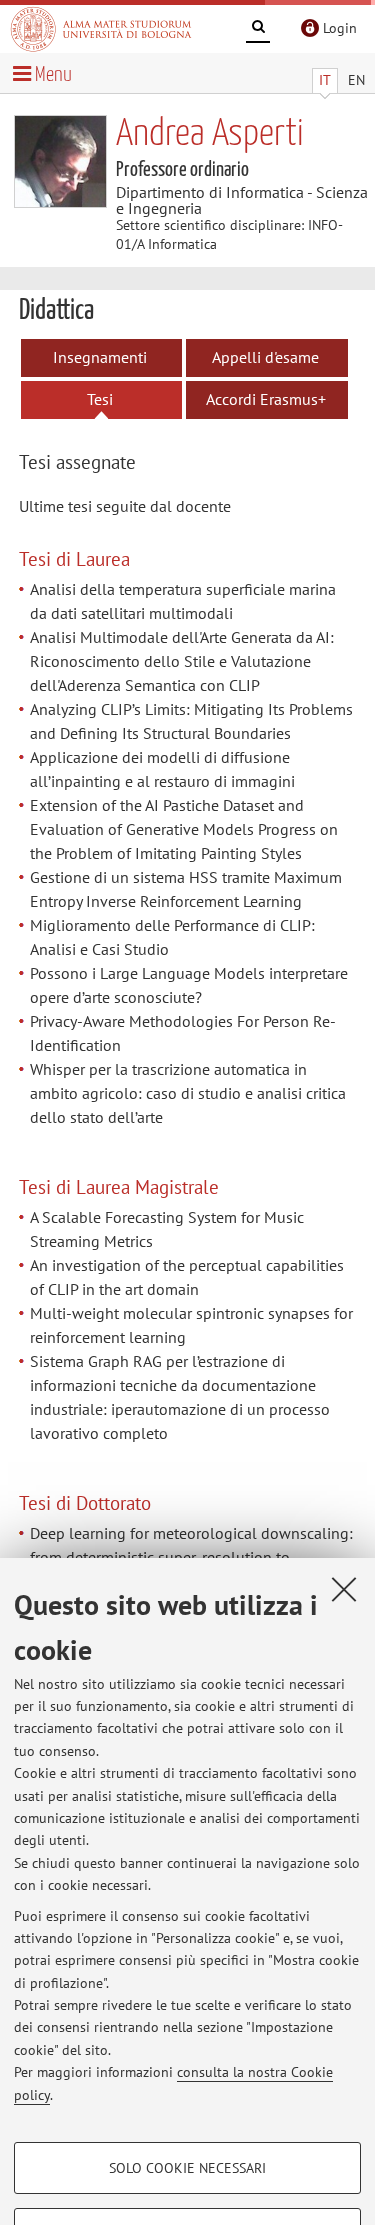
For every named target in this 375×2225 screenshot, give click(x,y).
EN (356, 80)
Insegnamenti (100, 357)
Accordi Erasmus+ (266, 399)
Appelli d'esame (265, 357)
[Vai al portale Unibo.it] (101, 29)
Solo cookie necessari (187, 2168)
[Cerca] (258, 30)
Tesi (100, 399)
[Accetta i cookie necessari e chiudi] (344, 1589)
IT (325, 80)
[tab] (93, 463)
